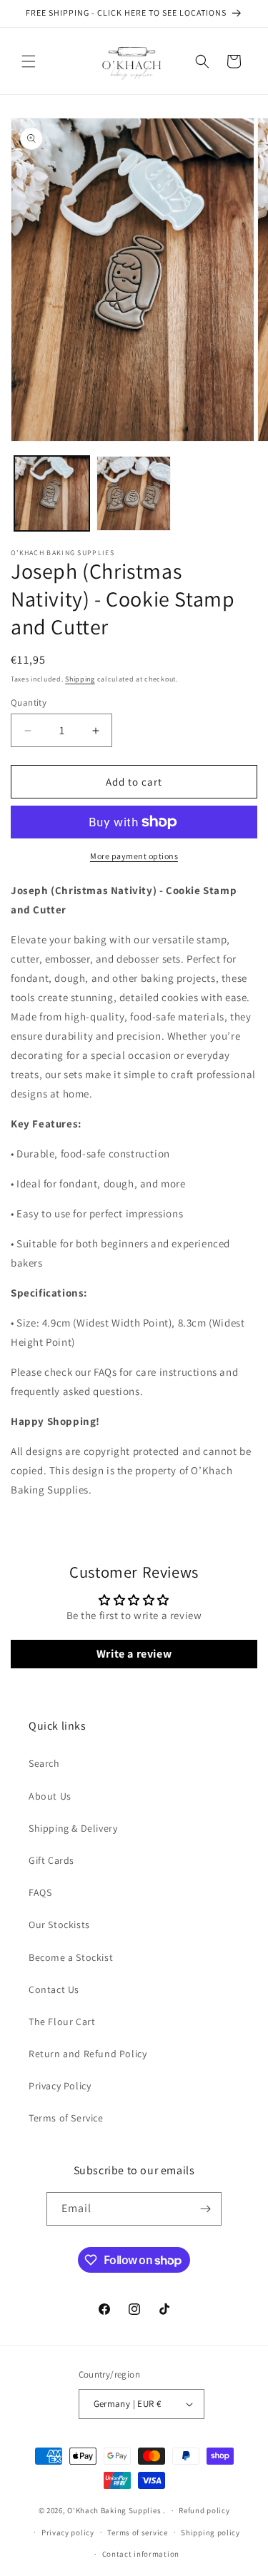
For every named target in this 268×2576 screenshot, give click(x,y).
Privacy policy (68, 2532)
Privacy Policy (60, 2086)
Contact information (141, 2554)
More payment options (134, 856)
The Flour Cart (62, 2022)
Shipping (80, 679)
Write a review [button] (134, 1654)
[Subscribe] (205, 2209)
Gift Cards (51, 1860)
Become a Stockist (71, 1957)
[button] (29, 61)
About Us (50, 1796)
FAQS (40, 1892)
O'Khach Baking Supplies (114, 2510)
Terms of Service (66, 2118)
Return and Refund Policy (88, 2054)
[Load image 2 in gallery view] (134, 493)
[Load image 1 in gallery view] (52, 493)
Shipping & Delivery (73, 1828)
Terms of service (137, 2532)
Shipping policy (210, 2532)
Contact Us (54, 1989)
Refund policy (204, 2510)
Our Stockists (59, 1925)
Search (44, 1763)
